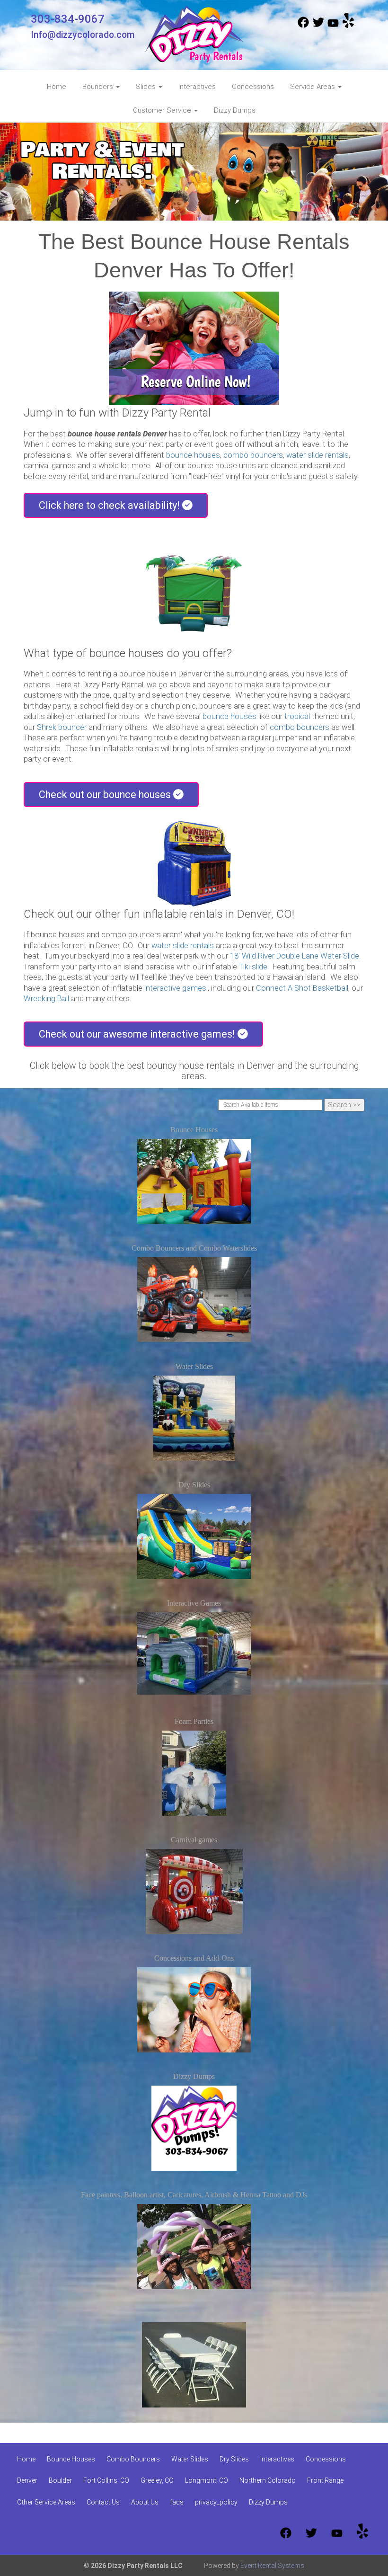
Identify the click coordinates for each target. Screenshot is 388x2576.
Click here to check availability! (110, 505)
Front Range (325, 2480)
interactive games (175, 988)
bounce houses (193, 455)
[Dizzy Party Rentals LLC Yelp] (348, 26)
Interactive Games (194, 1603)
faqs (177, 2502)
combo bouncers (253, 455)
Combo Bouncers (133, 2459)
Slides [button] (147, 87)
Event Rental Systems (272, 2566)
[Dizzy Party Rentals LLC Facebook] (303, 26)
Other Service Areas (46, 2502)
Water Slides (194, 1366)
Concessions (253, 87)
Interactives (197, 87)
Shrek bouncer (62, 727)
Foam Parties (194, 1721)
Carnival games (194, 1840)
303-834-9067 (68, 19)
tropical (297, 716)
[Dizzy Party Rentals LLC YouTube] (333, 26)
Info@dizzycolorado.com (83, 35)
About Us (145, 2502)
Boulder (60, 2480)
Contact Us (103, 2502)
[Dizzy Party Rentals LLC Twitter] (318, 26)
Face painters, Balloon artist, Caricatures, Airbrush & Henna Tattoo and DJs (194, 2195)
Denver (27, 2480)
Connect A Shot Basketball (302, 988)
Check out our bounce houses (106, 795)
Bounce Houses (194, 1130)
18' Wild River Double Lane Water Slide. (295, 956)
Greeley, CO (157, 2480)
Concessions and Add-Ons (194, 1958)
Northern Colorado (268, 2480)
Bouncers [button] (99, 87)
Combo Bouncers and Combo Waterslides (194, 1248)
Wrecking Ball (46, 999)
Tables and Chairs (194, 2313)
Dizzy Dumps (235, 110)
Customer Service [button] (163, 110)
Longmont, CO (207, 2480)
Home (57, 87)
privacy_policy (216, 2502)
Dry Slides (194, 1485)
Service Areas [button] (313, 87)
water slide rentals (317, 455)
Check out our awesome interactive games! (138, 1034)
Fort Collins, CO (106, 2480)
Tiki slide (253, 967)
